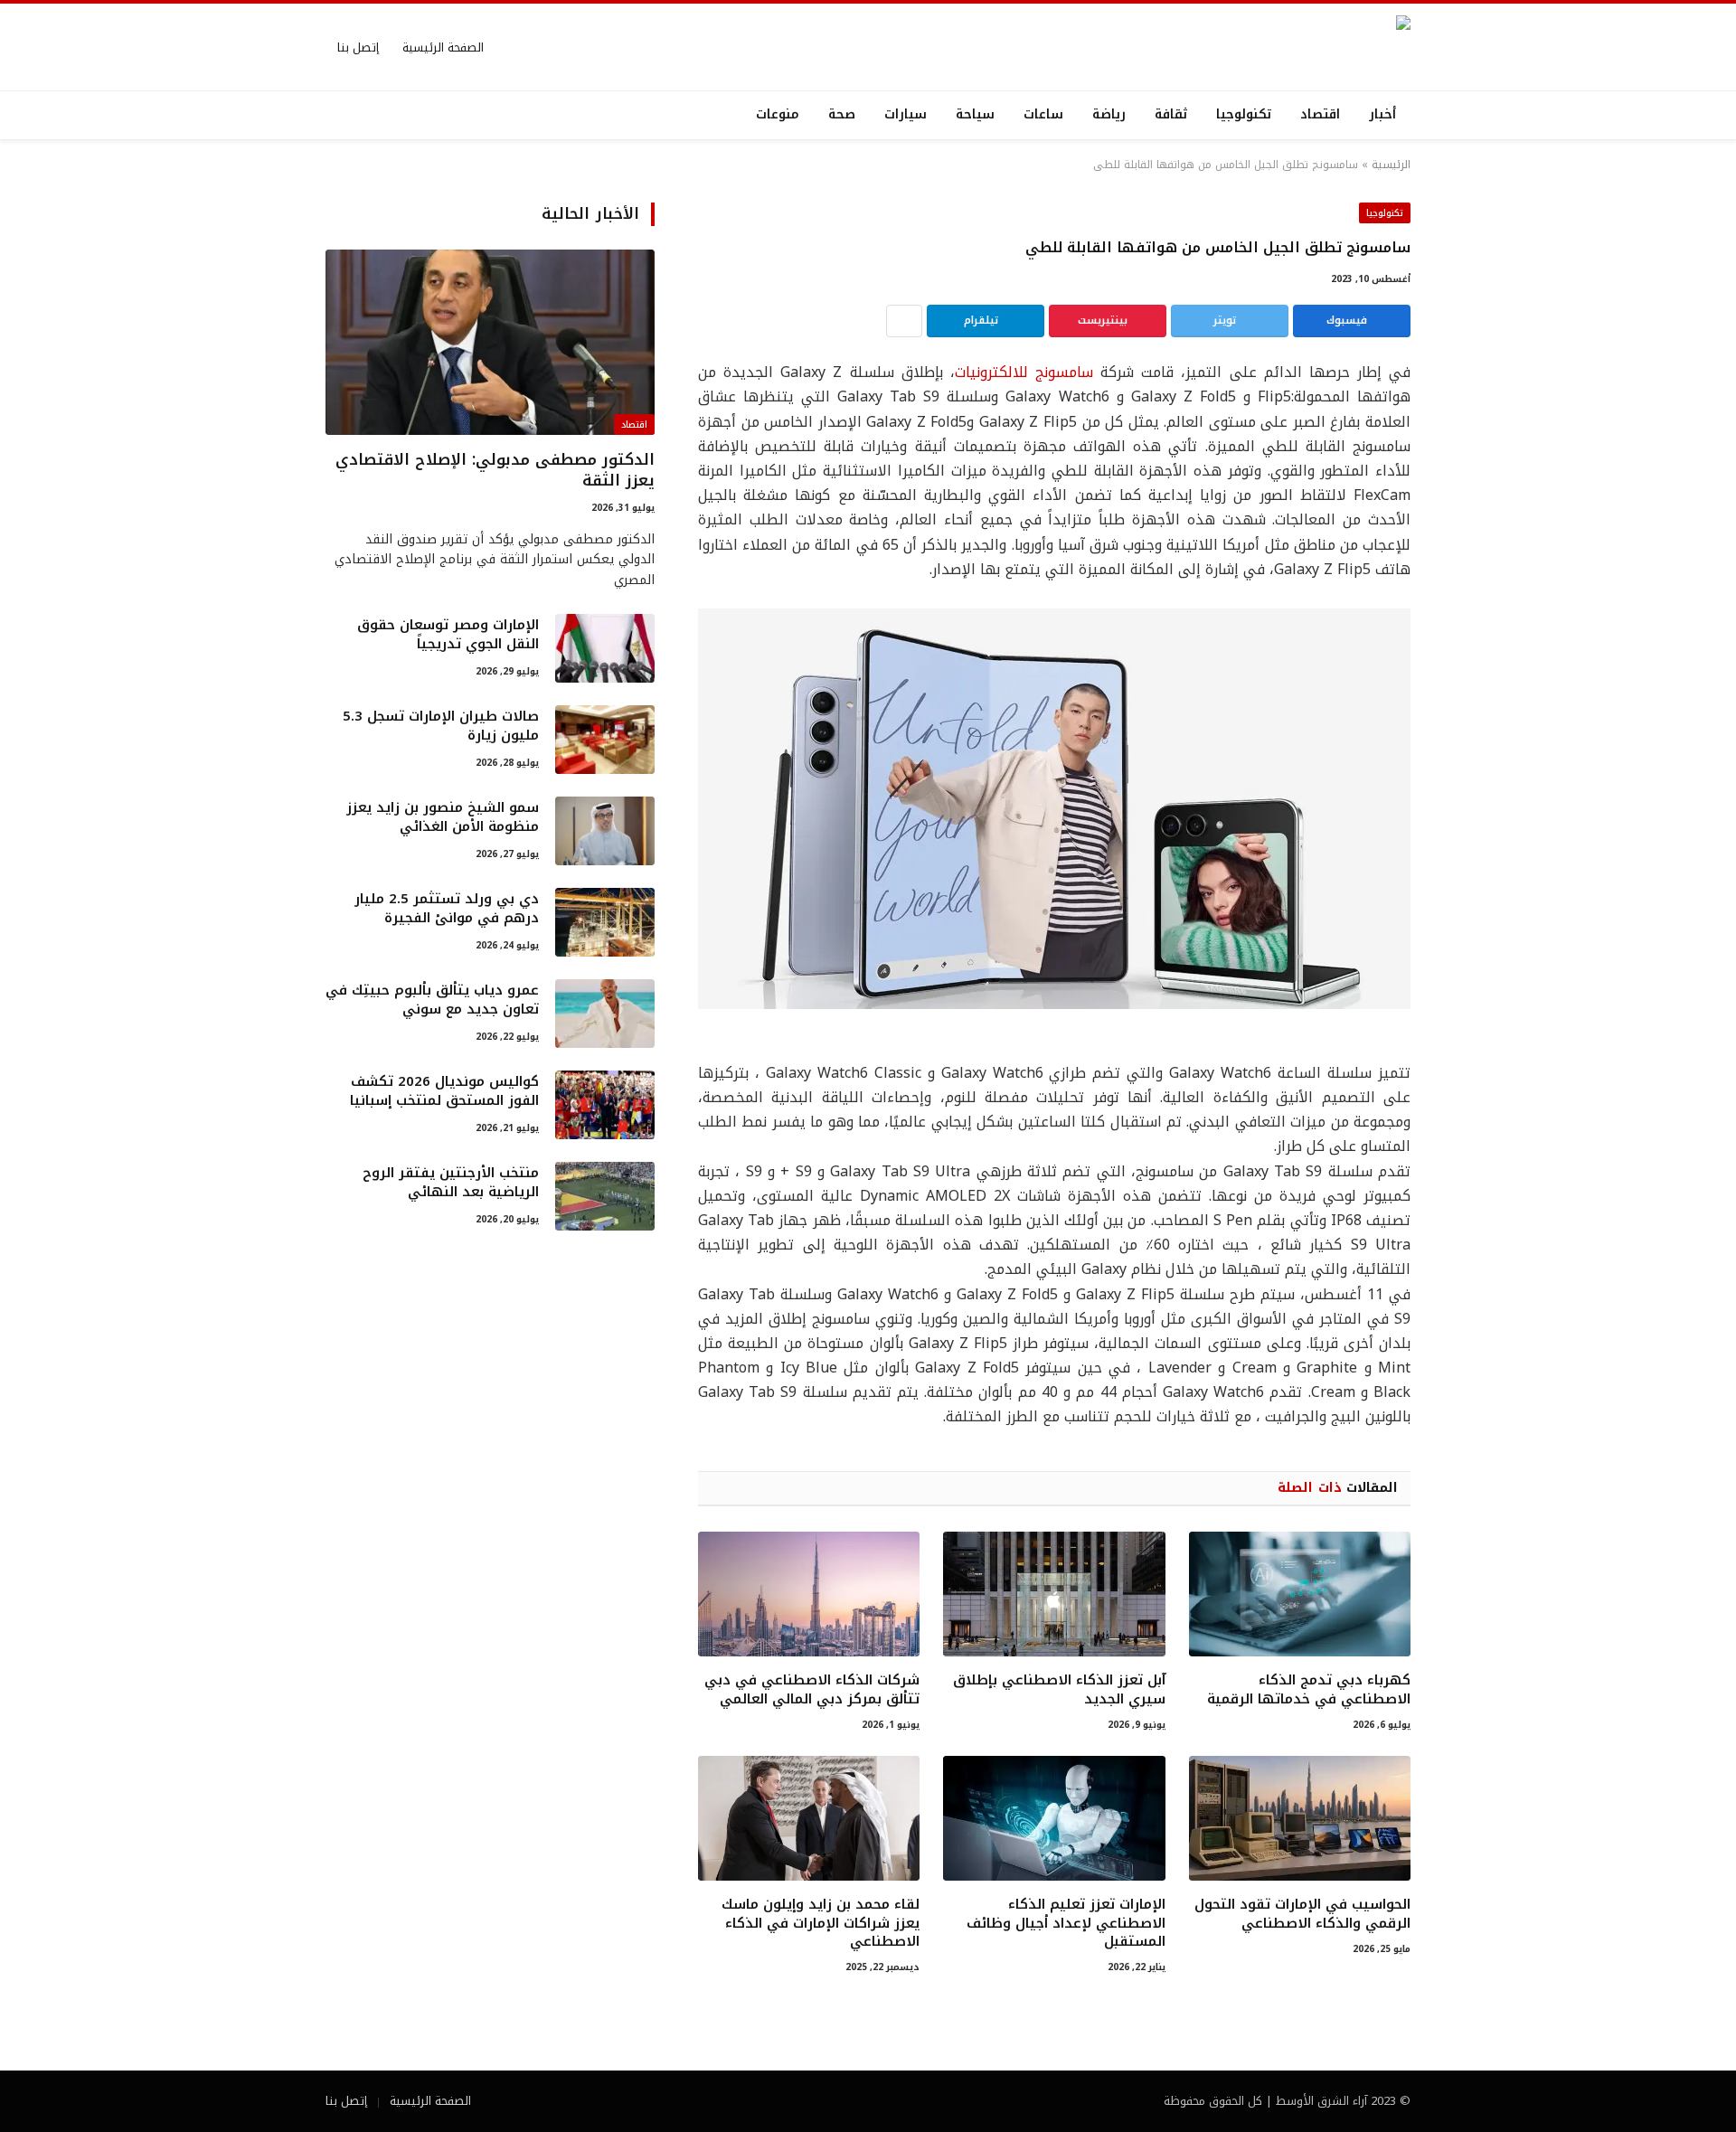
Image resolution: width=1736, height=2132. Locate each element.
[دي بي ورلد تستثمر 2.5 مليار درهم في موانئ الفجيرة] (605, 922)
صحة (842, 114)
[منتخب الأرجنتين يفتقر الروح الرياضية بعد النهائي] (605, 1196)
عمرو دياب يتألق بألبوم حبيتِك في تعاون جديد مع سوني (432, 1000)
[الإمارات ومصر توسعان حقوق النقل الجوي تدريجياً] (605, 648)
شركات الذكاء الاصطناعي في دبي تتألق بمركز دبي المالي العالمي (812, 1689)
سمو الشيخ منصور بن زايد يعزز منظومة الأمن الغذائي (443, 818)
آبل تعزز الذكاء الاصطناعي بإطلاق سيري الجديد (1059, 1689)
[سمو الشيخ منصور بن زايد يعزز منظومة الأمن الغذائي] (605, 831)
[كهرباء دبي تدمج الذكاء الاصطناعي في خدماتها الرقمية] (1300, 1594)
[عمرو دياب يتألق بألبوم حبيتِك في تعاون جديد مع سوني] (605, 1014)
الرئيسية (1391, 165)
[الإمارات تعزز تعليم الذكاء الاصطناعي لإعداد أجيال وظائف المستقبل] (1054, 1818)
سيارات (906, 114)
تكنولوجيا (1244, 114)
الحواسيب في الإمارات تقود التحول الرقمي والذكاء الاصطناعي (1302, 1914)
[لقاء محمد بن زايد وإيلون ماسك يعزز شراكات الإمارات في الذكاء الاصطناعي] (809, 1818)
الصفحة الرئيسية (443, 47)
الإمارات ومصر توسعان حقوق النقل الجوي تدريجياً (448, 635)
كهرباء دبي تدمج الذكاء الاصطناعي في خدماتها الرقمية (1309, 1689)
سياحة (975, 114)
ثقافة (1171, 114)
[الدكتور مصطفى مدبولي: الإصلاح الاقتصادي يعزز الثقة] (490, 342)
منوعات (778, 114)
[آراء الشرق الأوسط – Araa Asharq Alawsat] (1270, 47)
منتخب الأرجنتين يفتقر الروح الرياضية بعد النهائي (451, 1183)
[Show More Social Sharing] (904, 321)
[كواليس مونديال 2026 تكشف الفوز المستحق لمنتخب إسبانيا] (605, 1105)
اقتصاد (1320, 114)
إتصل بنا (358, 47)
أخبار (1382, 114)
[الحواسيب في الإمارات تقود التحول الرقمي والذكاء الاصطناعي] (1300, 1818)
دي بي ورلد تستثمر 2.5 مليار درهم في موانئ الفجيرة (447, 909)
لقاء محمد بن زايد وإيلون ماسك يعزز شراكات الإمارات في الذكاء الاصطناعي (821, 1923)
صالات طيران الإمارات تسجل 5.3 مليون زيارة (441, 726)
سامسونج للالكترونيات (1024, 372)
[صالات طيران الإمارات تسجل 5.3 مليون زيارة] (605, 740)
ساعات (1043, 114)
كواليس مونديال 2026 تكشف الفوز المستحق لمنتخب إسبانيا (444, 1092)
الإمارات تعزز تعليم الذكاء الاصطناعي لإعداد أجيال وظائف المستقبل (1066, 1923)
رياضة (1109, 114)
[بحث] (327, 115)
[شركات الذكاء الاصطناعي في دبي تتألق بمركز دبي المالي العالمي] (809, 1594)
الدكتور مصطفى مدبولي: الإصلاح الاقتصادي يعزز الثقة (495, 470)
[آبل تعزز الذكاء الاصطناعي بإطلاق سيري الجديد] (1054, 1594)
